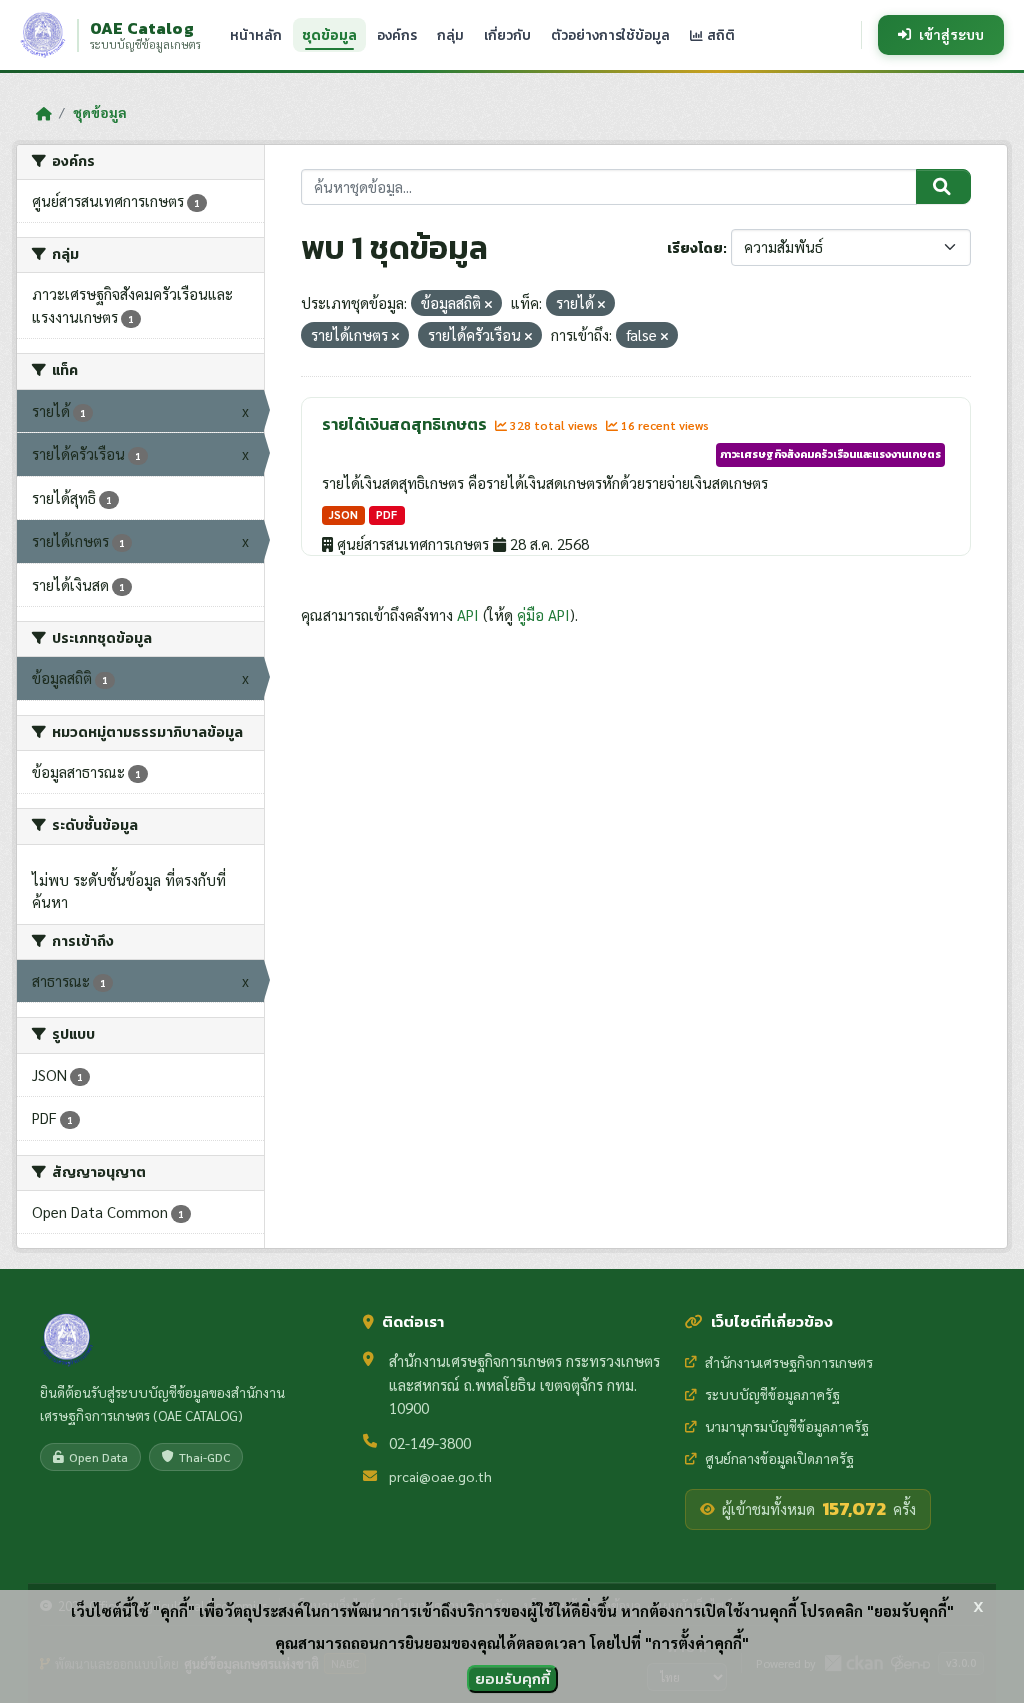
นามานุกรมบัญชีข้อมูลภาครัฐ (787, 1426)
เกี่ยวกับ (507, 35)
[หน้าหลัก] (43, 113)
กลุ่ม (450, 35)
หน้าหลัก (256, 35)
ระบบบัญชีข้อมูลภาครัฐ (772, 1394)
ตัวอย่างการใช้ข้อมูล (610, 35)
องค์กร (397, 35)
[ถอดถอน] (488, 304)
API (468, 614)
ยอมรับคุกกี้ (512, 1678)
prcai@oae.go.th (440, 1476)
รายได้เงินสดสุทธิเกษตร (406, 424)
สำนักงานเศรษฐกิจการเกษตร (789, 1362)
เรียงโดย (695, 248)
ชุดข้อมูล (329, 35)
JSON (343, 514)
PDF (386, 514)
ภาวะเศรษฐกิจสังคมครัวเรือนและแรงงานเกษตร (830, 454)
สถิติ (719, 35)
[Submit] (943, 187)
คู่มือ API (543, 614)
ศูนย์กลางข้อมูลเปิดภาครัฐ (779, 1458)
